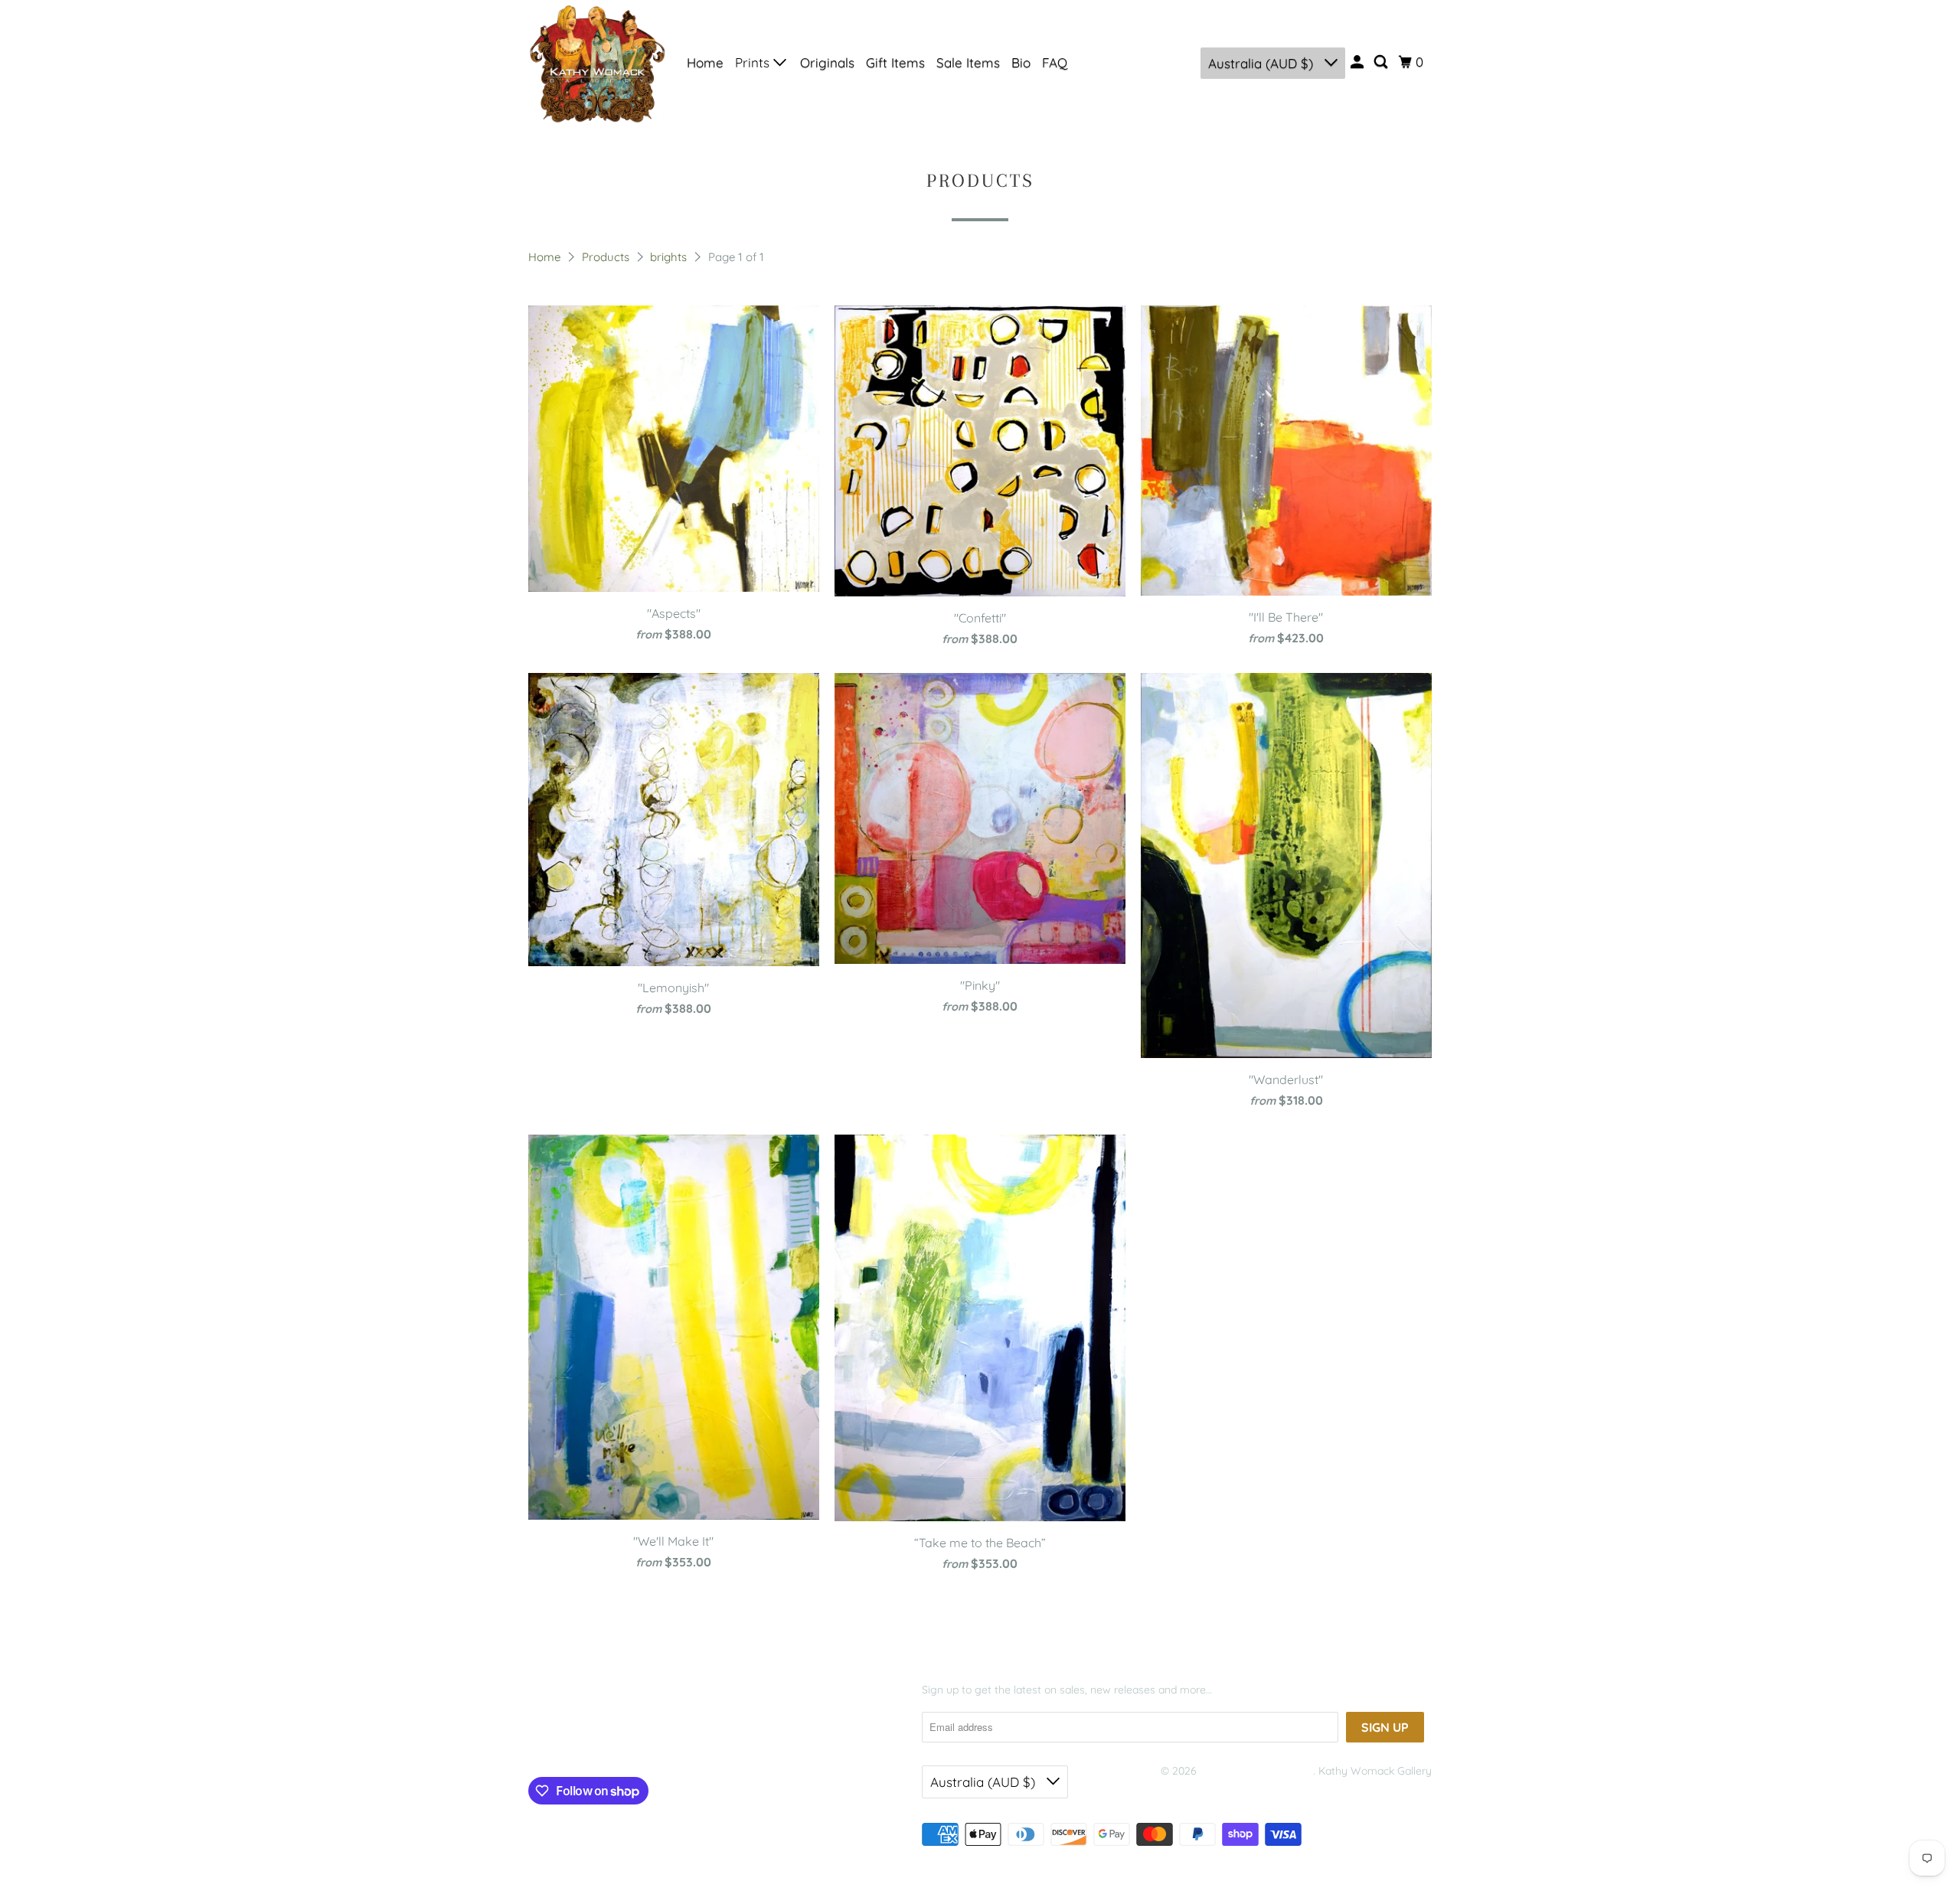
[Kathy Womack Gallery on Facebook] (551, 1741)
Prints (754, 62)
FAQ (1055, 62)
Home (705, 62)
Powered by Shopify (1210, 1790)
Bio (1021, 62)
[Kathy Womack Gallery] (597, 63)
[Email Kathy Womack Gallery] (659, 1741)
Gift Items (895, 62)
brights (670, 257)
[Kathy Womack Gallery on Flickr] (629, 1741)
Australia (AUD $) (1263, 63)
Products (607, 257)
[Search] (1382, 62)
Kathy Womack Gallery (1256, 1771)
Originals (827, 62)
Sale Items (968, 62)
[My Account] (1358, 62)
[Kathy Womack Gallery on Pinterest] (600, 1741)
